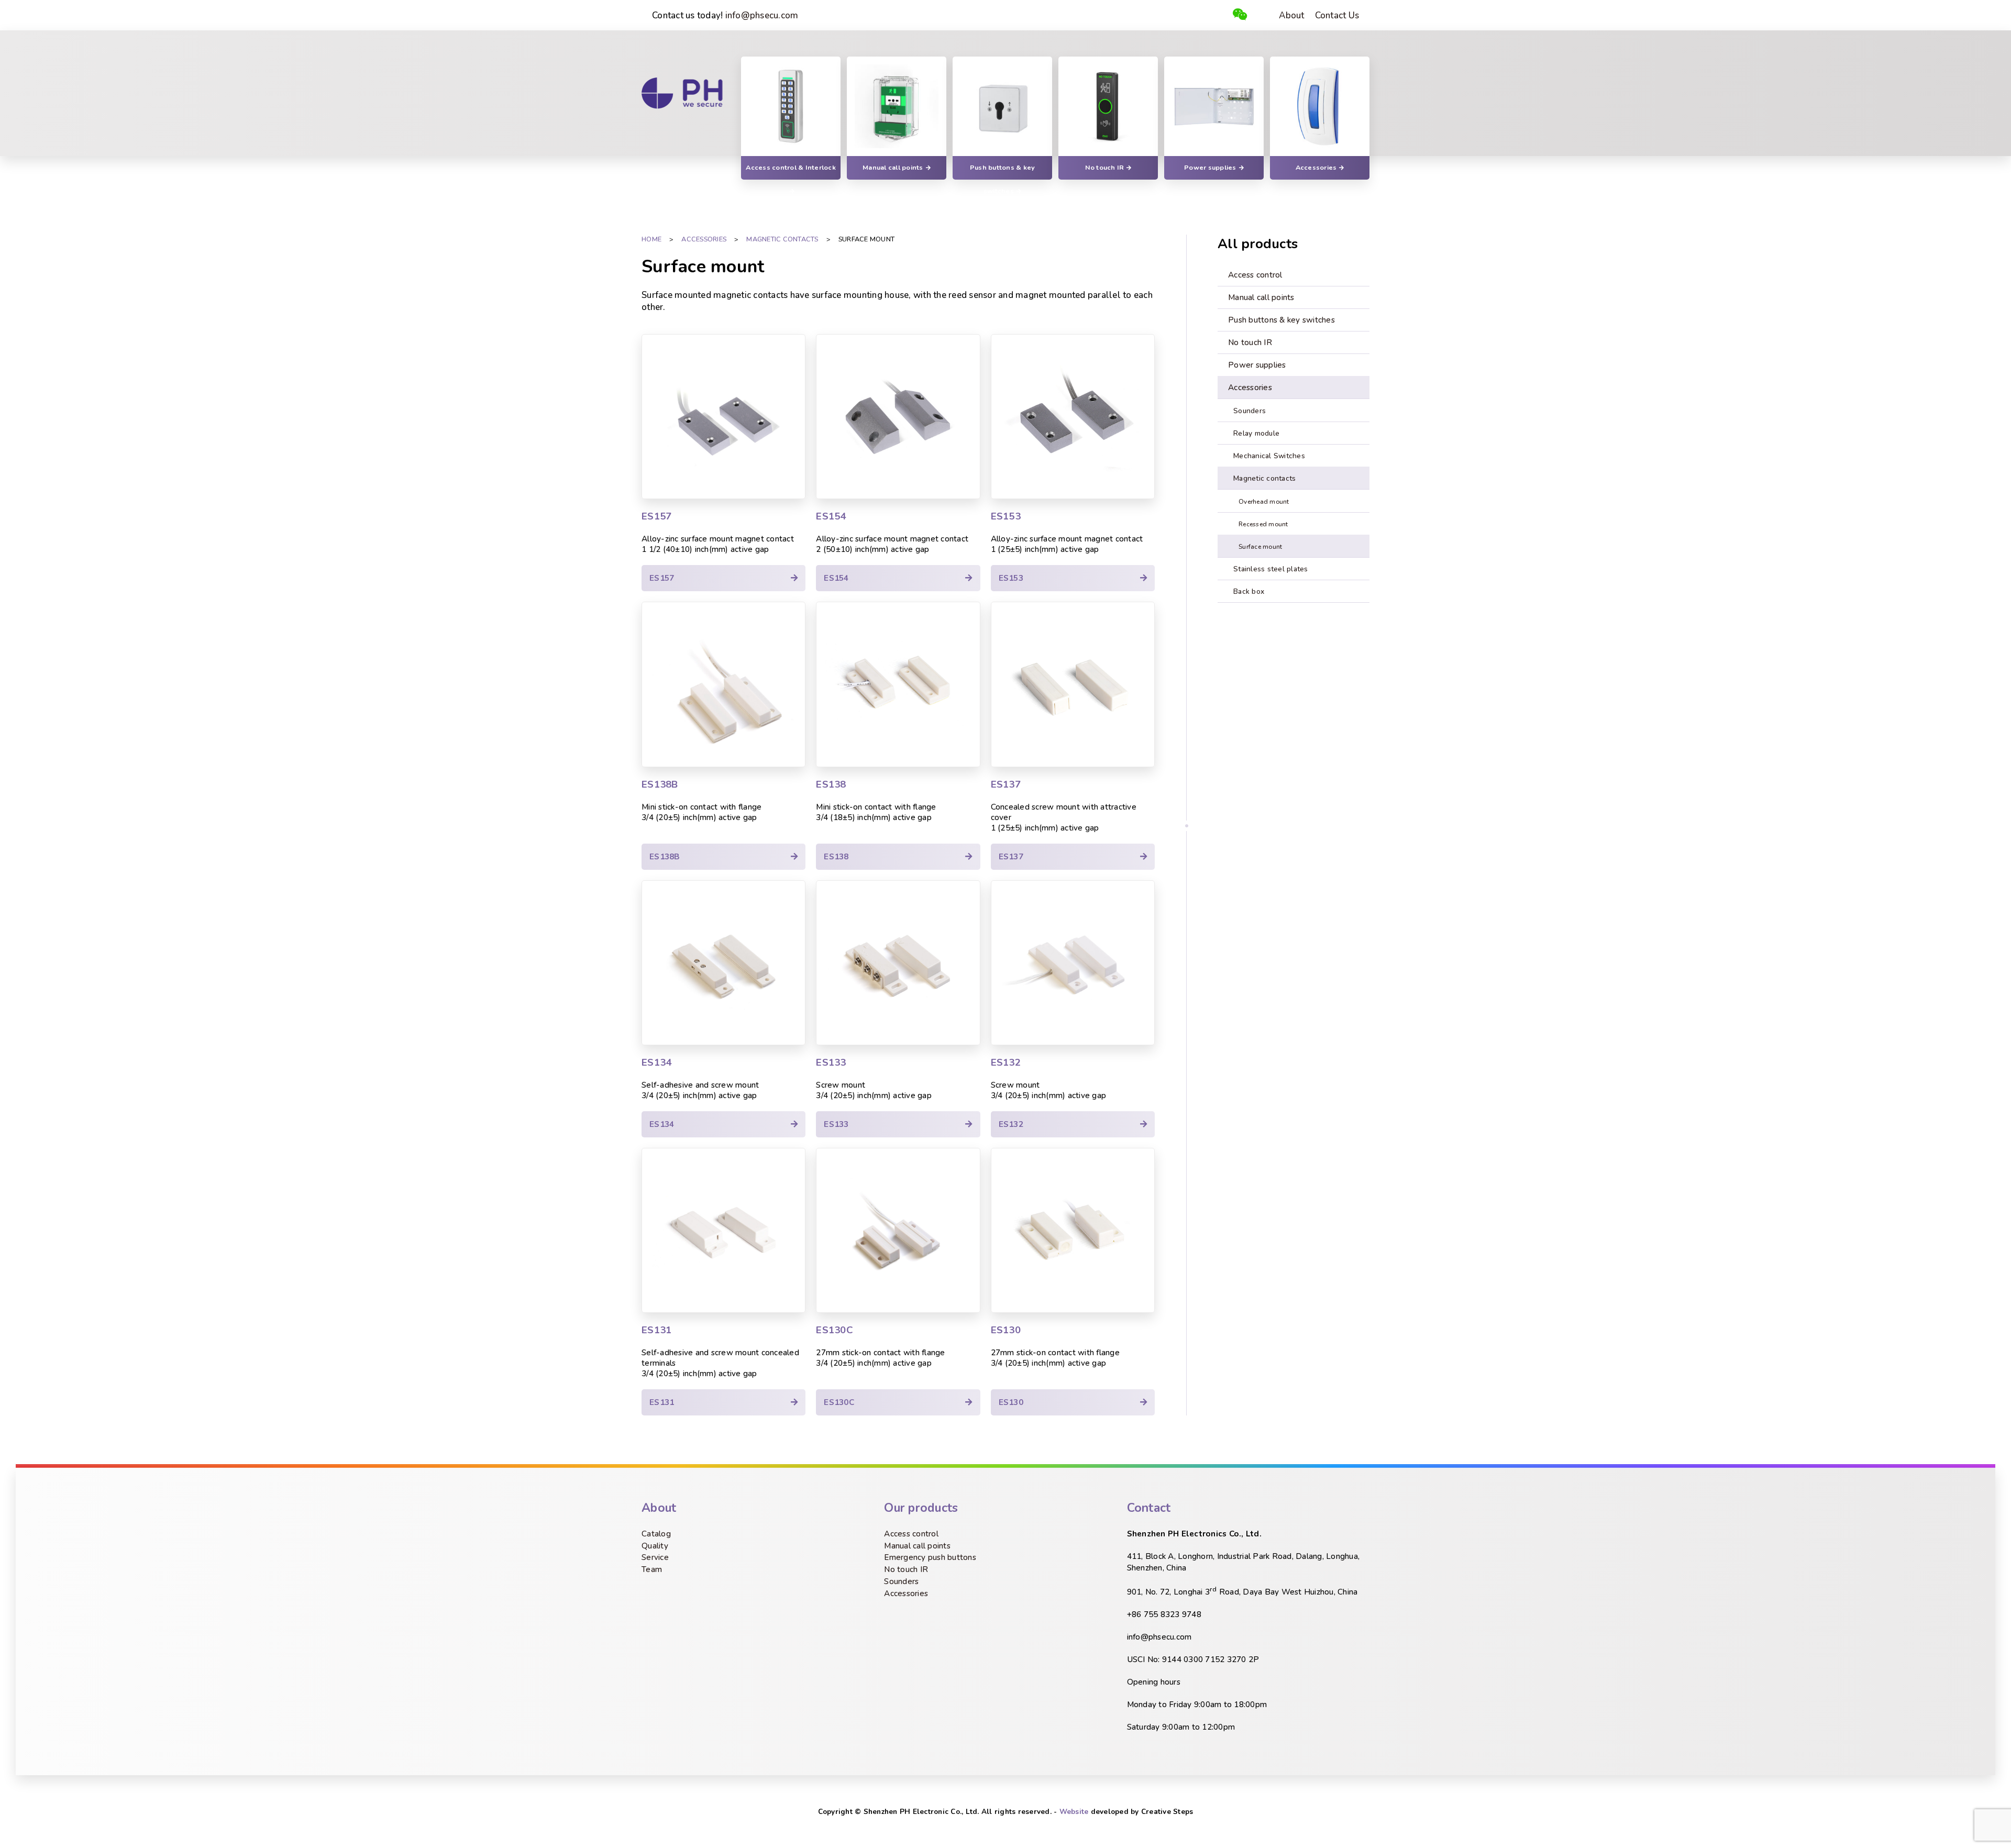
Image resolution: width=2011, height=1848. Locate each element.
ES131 (656, 1330)
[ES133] (898, 963)
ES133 (831, 1063)
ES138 (831, 784)
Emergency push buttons (930, 1557)
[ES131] (723, 1230)
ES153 (1006, 516)
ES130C (835, 1330)
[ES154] (898, 417)
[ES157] (723, 417)
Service (655, 1557)
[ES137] (1073, 684)
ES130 (1006, 1330)
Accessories (906, 1594)
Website (1074, 1812)
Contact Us (1337, 15)
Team (652, 1569)
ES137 (1006, 784)
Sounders (901, 1581)
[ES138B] (723, 684)
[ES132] (1073, 963)
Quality (655, 1546)
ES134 (656, 1063)
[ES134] (723, 963)
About (1291, 15)
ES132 (1006, 1063)
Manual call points (917, 1546)
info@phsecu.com (762, 15)
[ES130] (1073, 1230)
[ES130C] (898, 1230)
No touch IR (906, 1569)
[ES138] (898, 684)
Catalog (656, 1534)
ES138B (660, 784)
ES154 (831, 516)
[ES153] (1073, 417)
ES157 (656, 516)
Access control (911, 1534)
